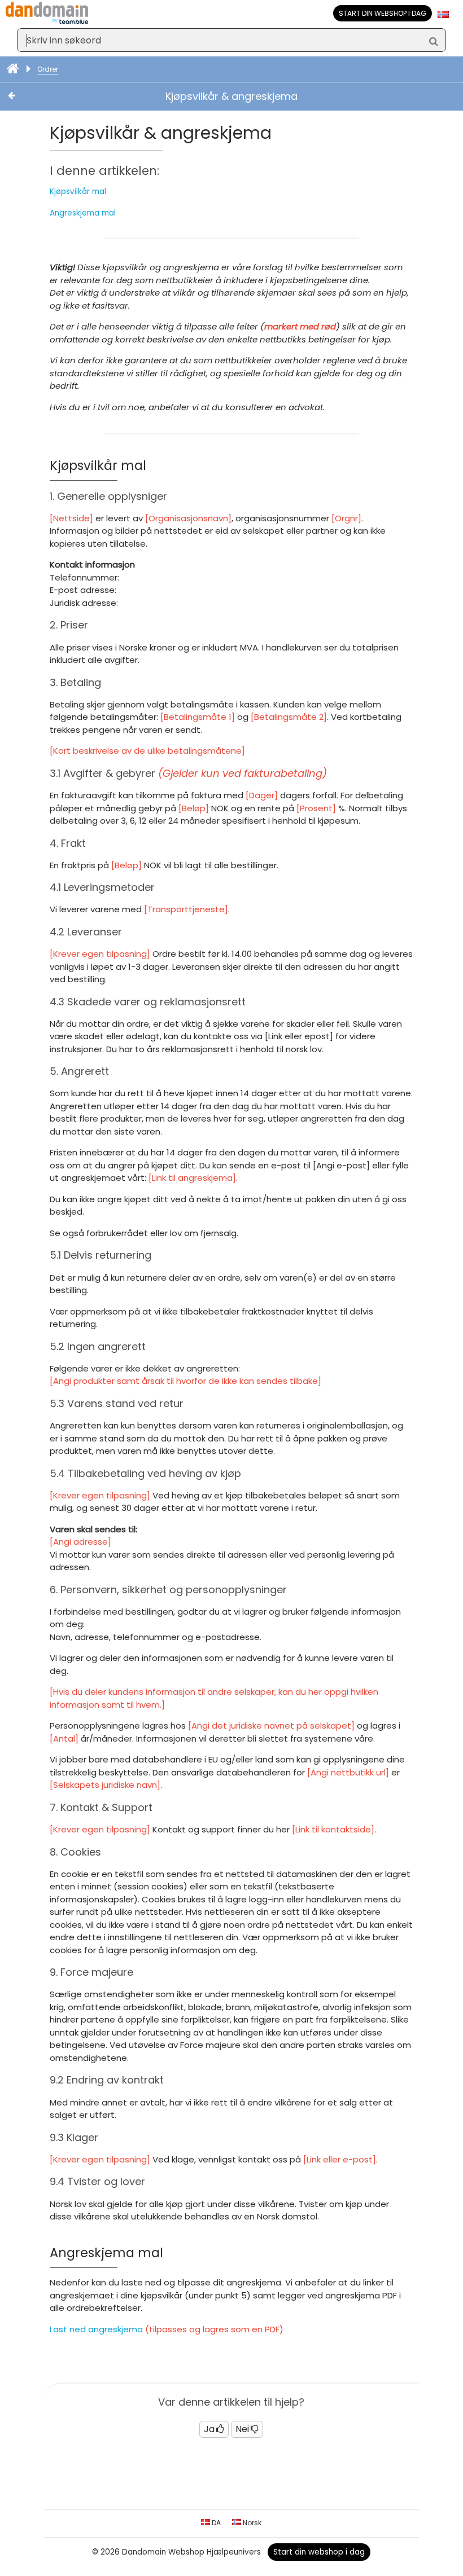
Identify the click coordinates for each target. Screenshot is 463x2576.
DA (215, 2523)
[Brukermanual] (14, 69)
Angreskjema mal (83, 213)
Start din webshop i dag (383, 13)
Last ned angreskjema (96, 2329)
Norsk (251, 2523)
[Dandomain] (47, 22)
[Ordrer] (23, 96)
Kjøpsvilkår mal (78, 192)
